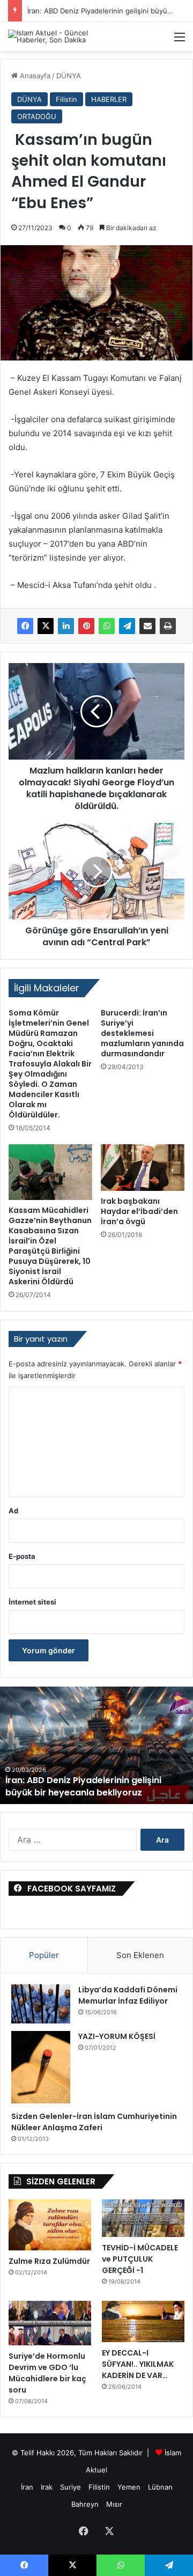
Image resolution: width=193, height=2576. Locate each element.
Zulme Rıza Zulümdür (49, 2261)
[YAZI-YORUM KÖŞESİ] (41, 2067)
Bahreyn (85, 2504)
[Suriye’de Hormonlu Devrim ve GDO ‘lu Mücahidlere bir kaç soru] (50, 2323)
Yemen (129, 2487)
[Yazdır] (168, 626)
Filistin (66, 99)
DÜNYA (69, 76)
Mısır (114, 2504)
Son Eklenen (140, 1955)
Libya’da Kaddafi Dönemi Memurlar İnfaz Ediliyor (128, 1995)
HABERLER (109, 99)
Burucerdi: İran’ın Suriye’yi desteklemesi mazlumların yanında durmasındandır (142, 1033)
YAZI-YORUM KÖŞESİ (117, 2036)
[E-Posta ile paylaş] (147, 626)
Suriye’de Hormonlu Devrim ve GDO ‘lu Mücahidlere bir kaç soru (47, 2373)
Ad (13, 1511)
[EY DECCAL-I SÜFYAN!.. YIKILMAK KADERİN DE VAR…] (143, 2321)
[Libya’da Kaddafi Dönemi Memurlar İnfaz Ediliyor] (41, 2004)
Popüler (44, 1955)
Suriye (70, 2487)
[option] (96, 1745)
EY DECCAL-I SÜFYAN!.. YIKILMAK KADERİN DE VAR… (138, 2364)
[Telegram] (127, 626)
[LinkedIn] (66, 626)
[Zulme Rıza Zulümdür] (50, 2225)
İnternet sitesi (32, 1602)
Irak (47, 2487)
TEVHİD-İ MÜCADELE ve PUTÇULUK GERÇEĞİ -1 (140, 2259)
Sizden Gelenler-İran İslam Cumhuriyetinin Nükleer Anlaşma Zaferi (94, 2122)
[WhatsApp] (107, 626)
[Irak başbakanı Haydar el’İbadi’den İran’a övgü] (143, 1168)
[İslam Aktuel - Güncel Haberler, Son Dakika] (51, 36)
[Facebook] (25, 626)
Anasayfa (34, 76)
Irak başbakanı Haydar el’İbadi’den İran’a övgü (139, 1211)
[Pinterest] (86, 626)
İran (27, 2487)
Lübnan (160, 2487)
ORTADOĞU (37, 116)
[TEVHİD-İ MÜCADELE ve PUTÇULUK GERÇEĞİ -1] (143, 2218)
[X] (46, 626)
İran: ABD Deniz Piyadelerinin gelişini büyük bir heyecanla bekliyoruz (83, 1786)
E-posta (22, 1556)
